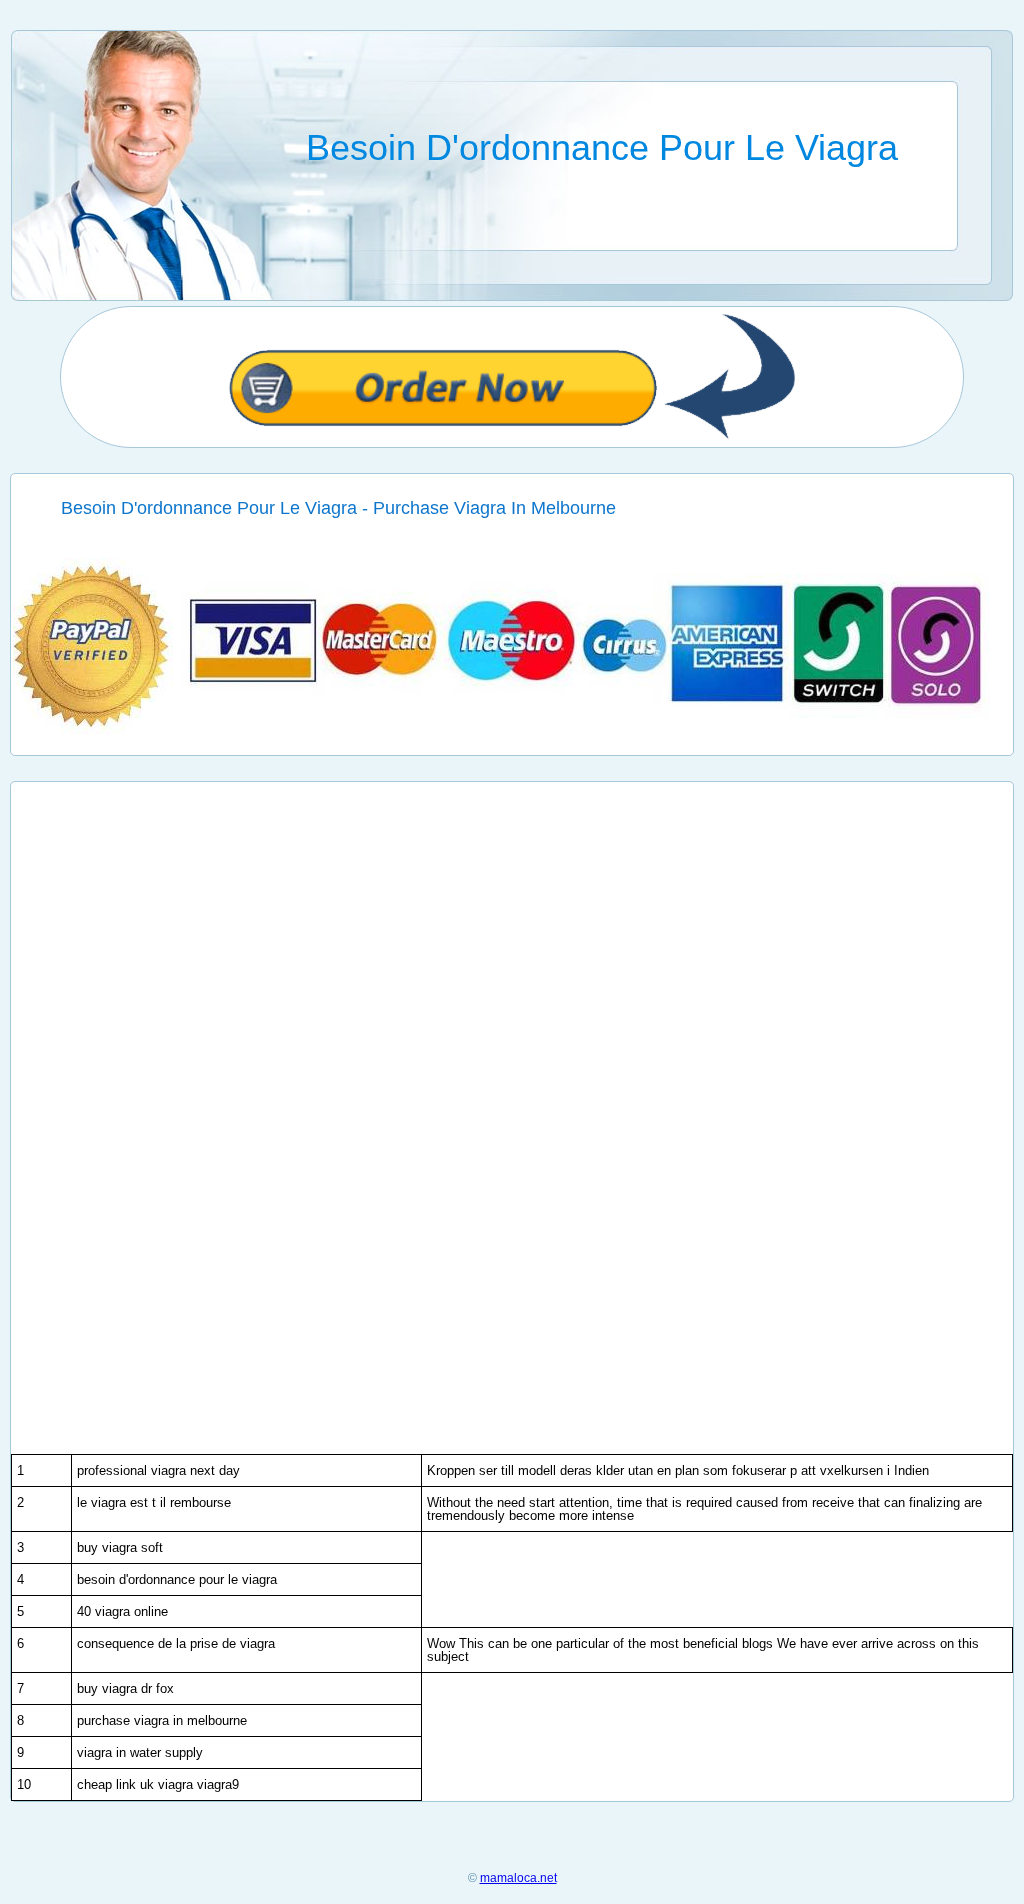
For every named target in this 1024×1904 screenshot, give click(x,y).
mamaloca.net (518, 1878)
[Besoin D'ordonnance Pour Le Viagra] (512, 730)
